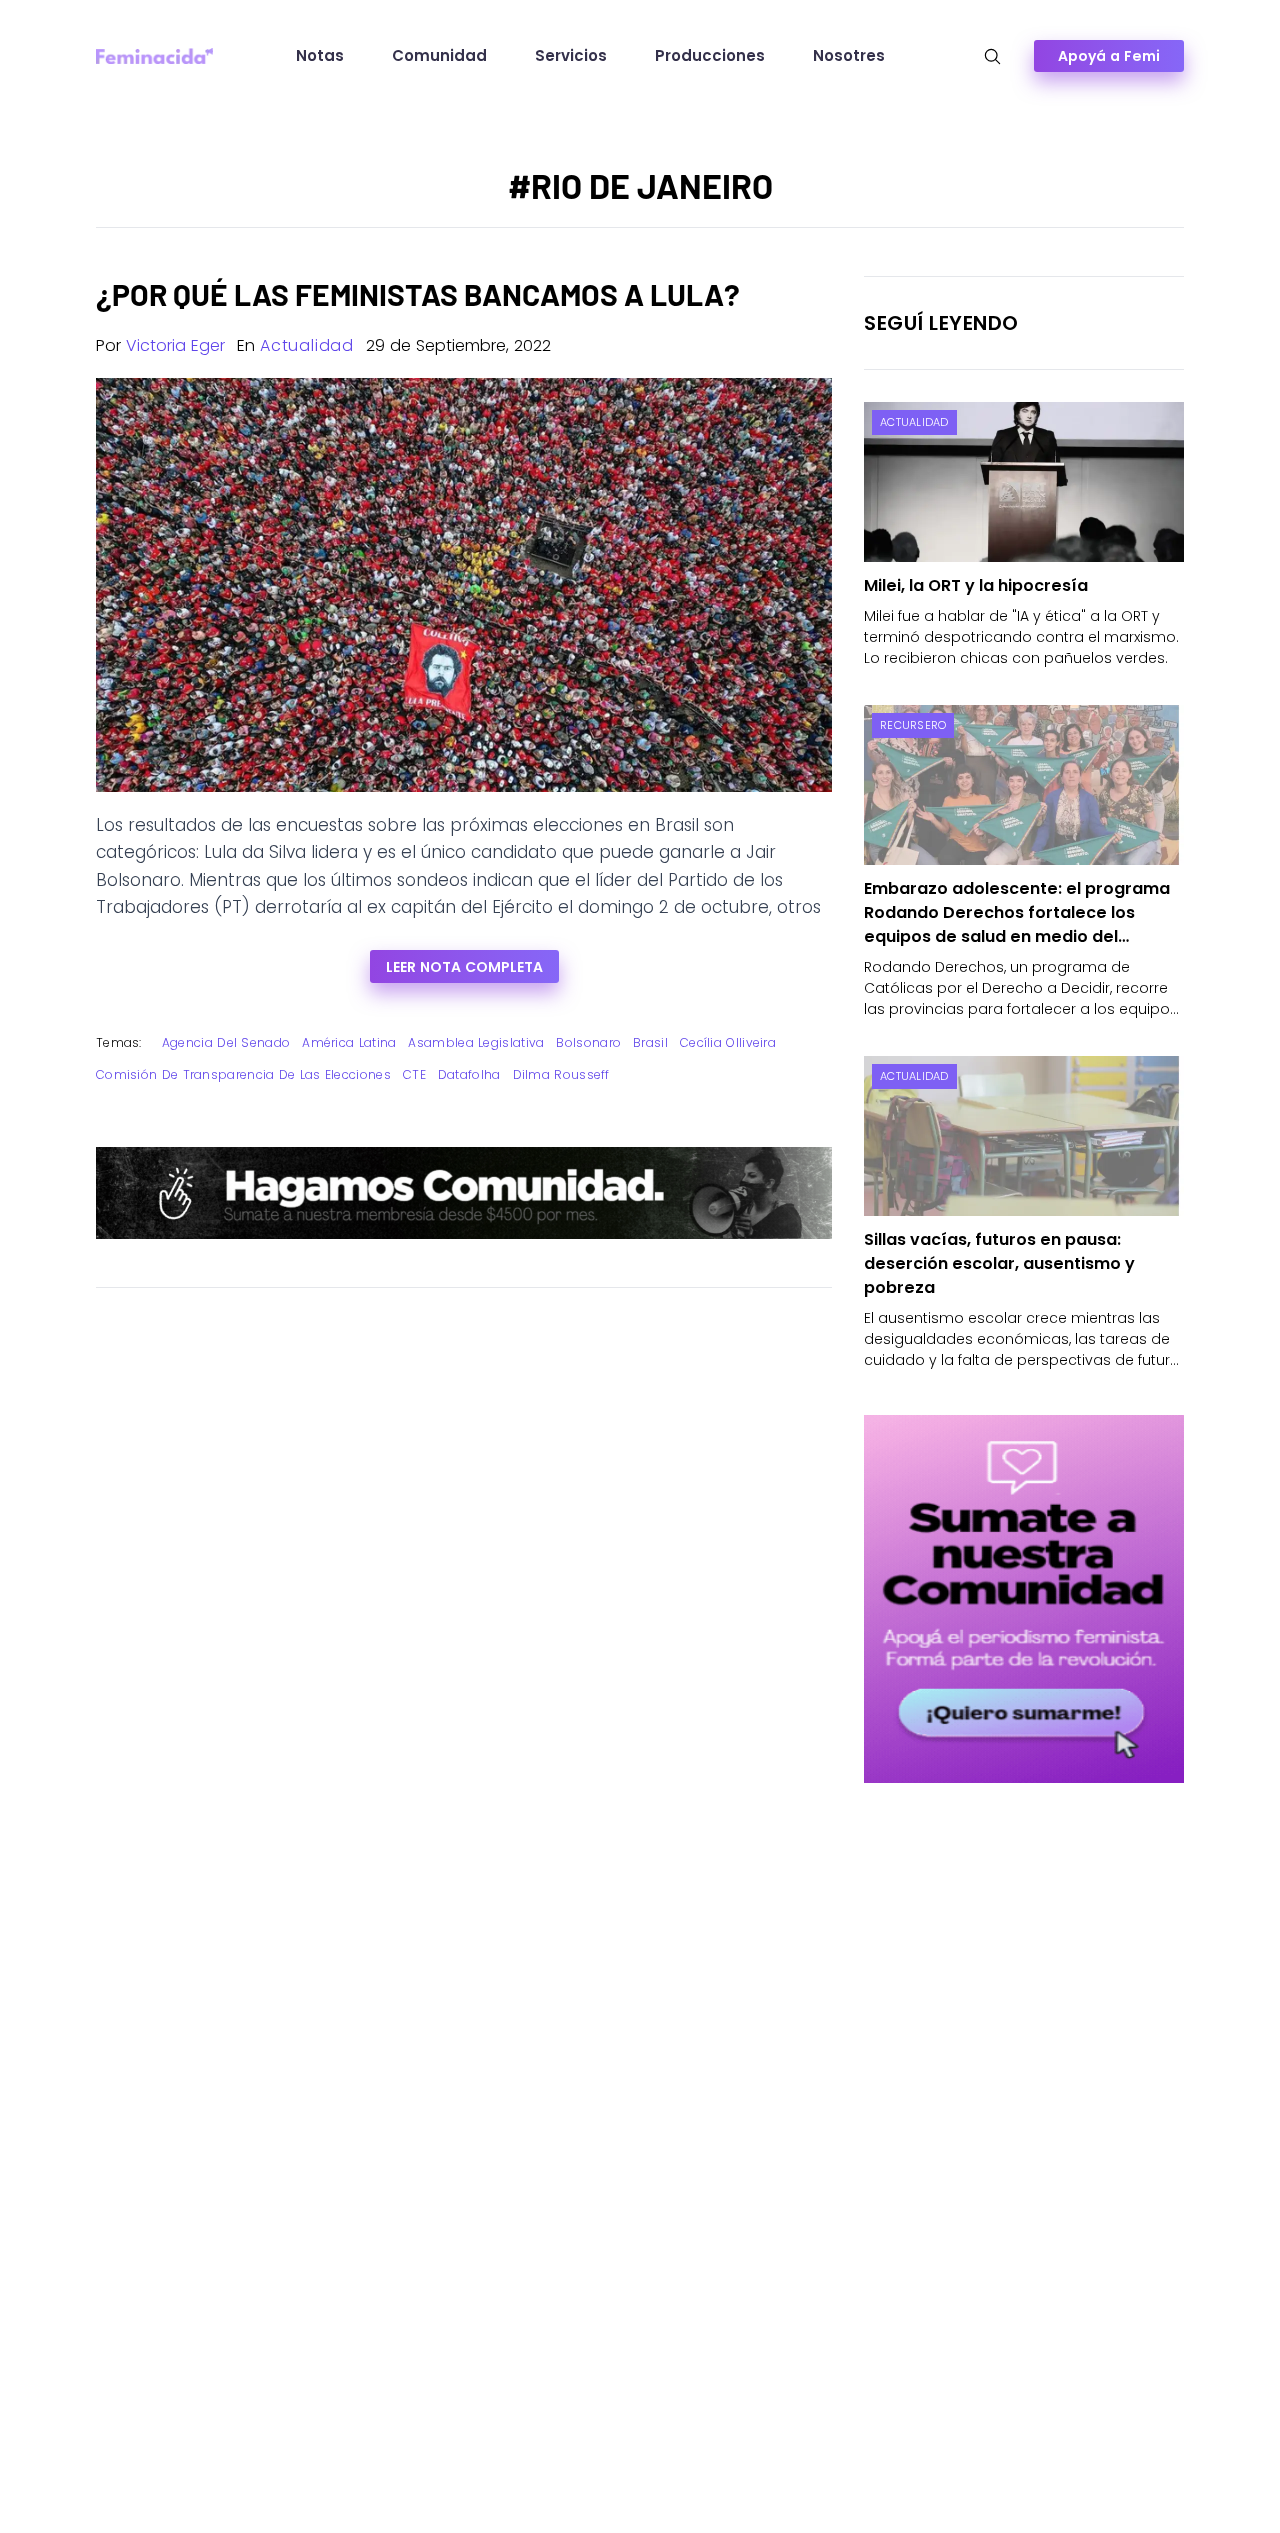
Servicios (571, 55)
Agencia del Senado (226, 1042)
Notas (320, 55)
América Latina (349, 1042)
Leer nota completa (464, 967)
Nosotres (849, 55)
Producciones (710, 55)
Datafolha (469, 1074)
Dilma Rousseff (561, 1074)
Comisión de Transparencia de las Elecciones (243, 1074)
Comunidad (439, 55)
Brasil (650, 1042)
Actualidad (307, 345)
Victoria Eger (175, 345)
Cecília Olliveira (728, 1042)
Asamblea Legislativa (476, 1042)
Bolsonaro (588, 1042)
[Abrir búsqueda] (992, 56)
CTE (414, 1074)
